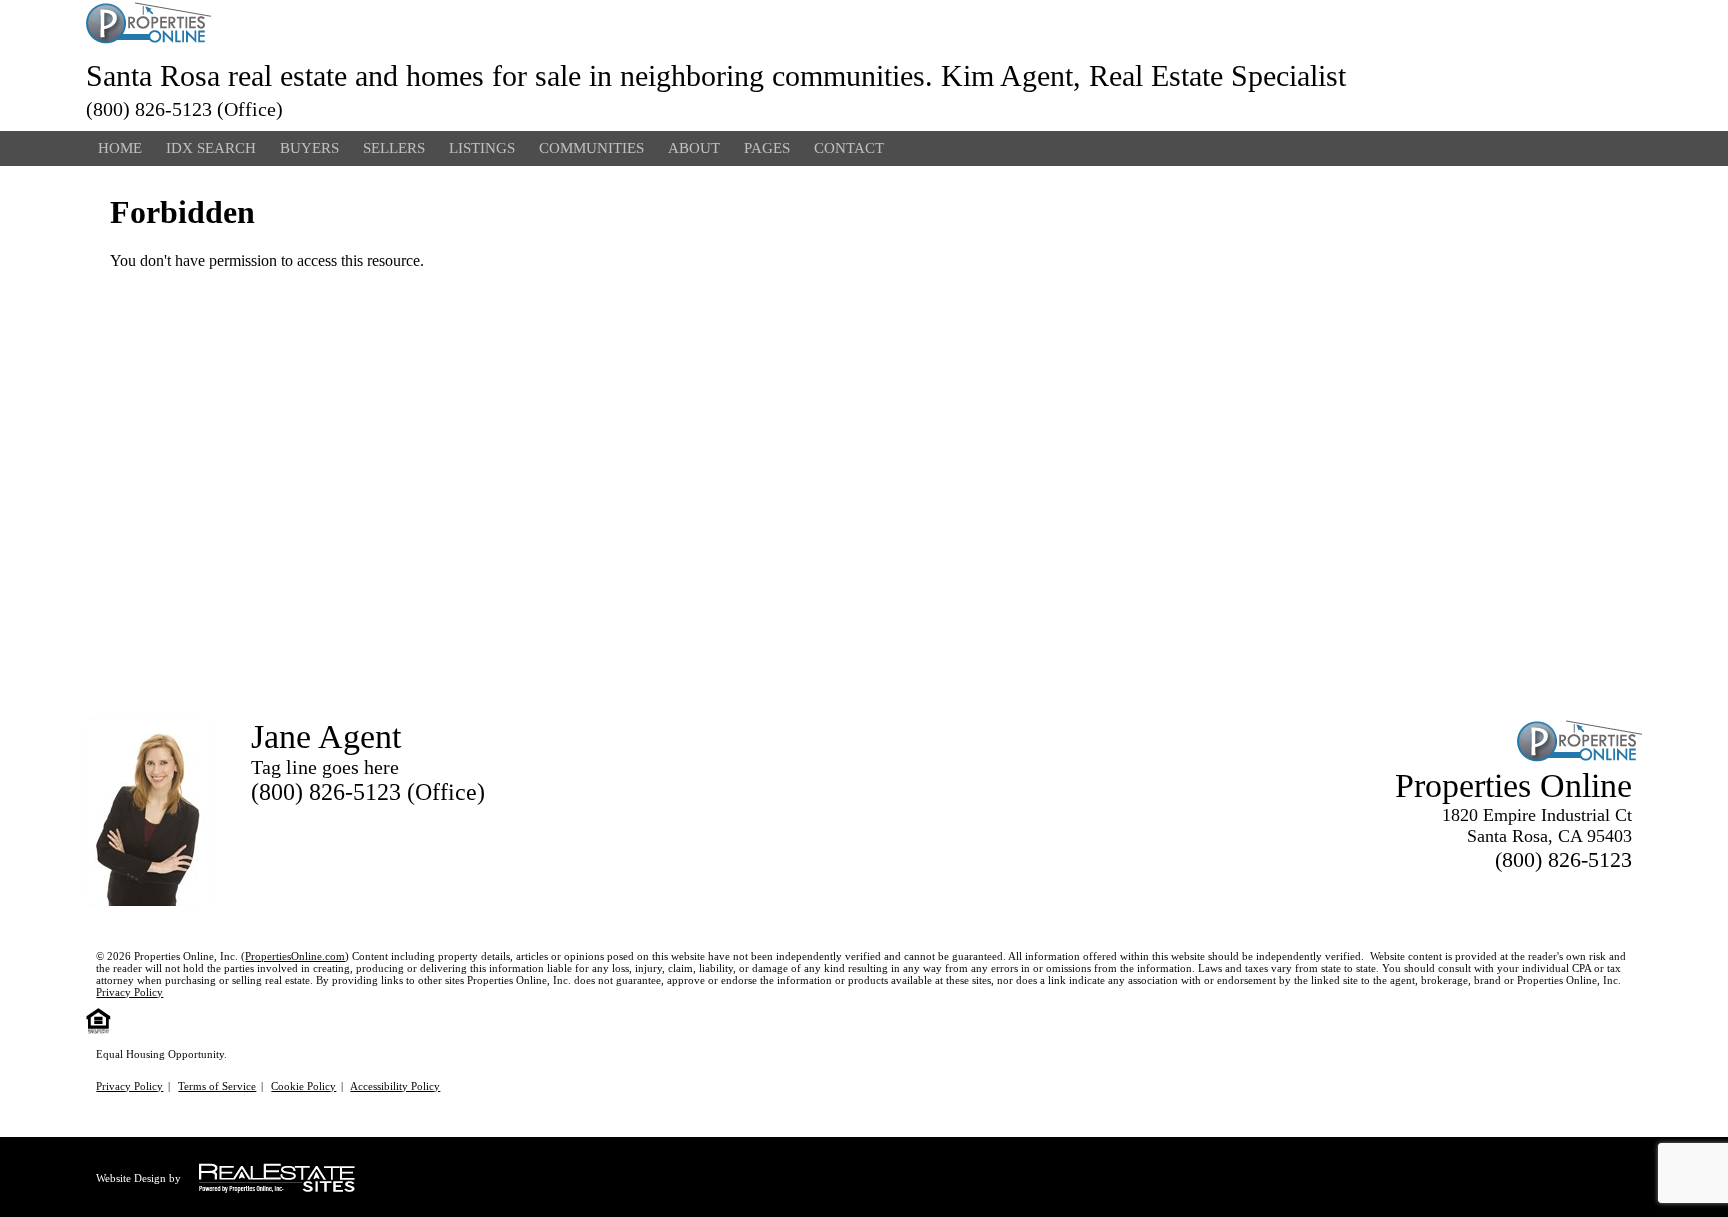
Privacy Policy (129, 992)
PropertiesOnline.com (295, 956)
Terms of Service (217, 1086)
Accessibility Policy (395, 1086)
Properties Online (1513, 785)
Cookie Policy (303, 1086)
